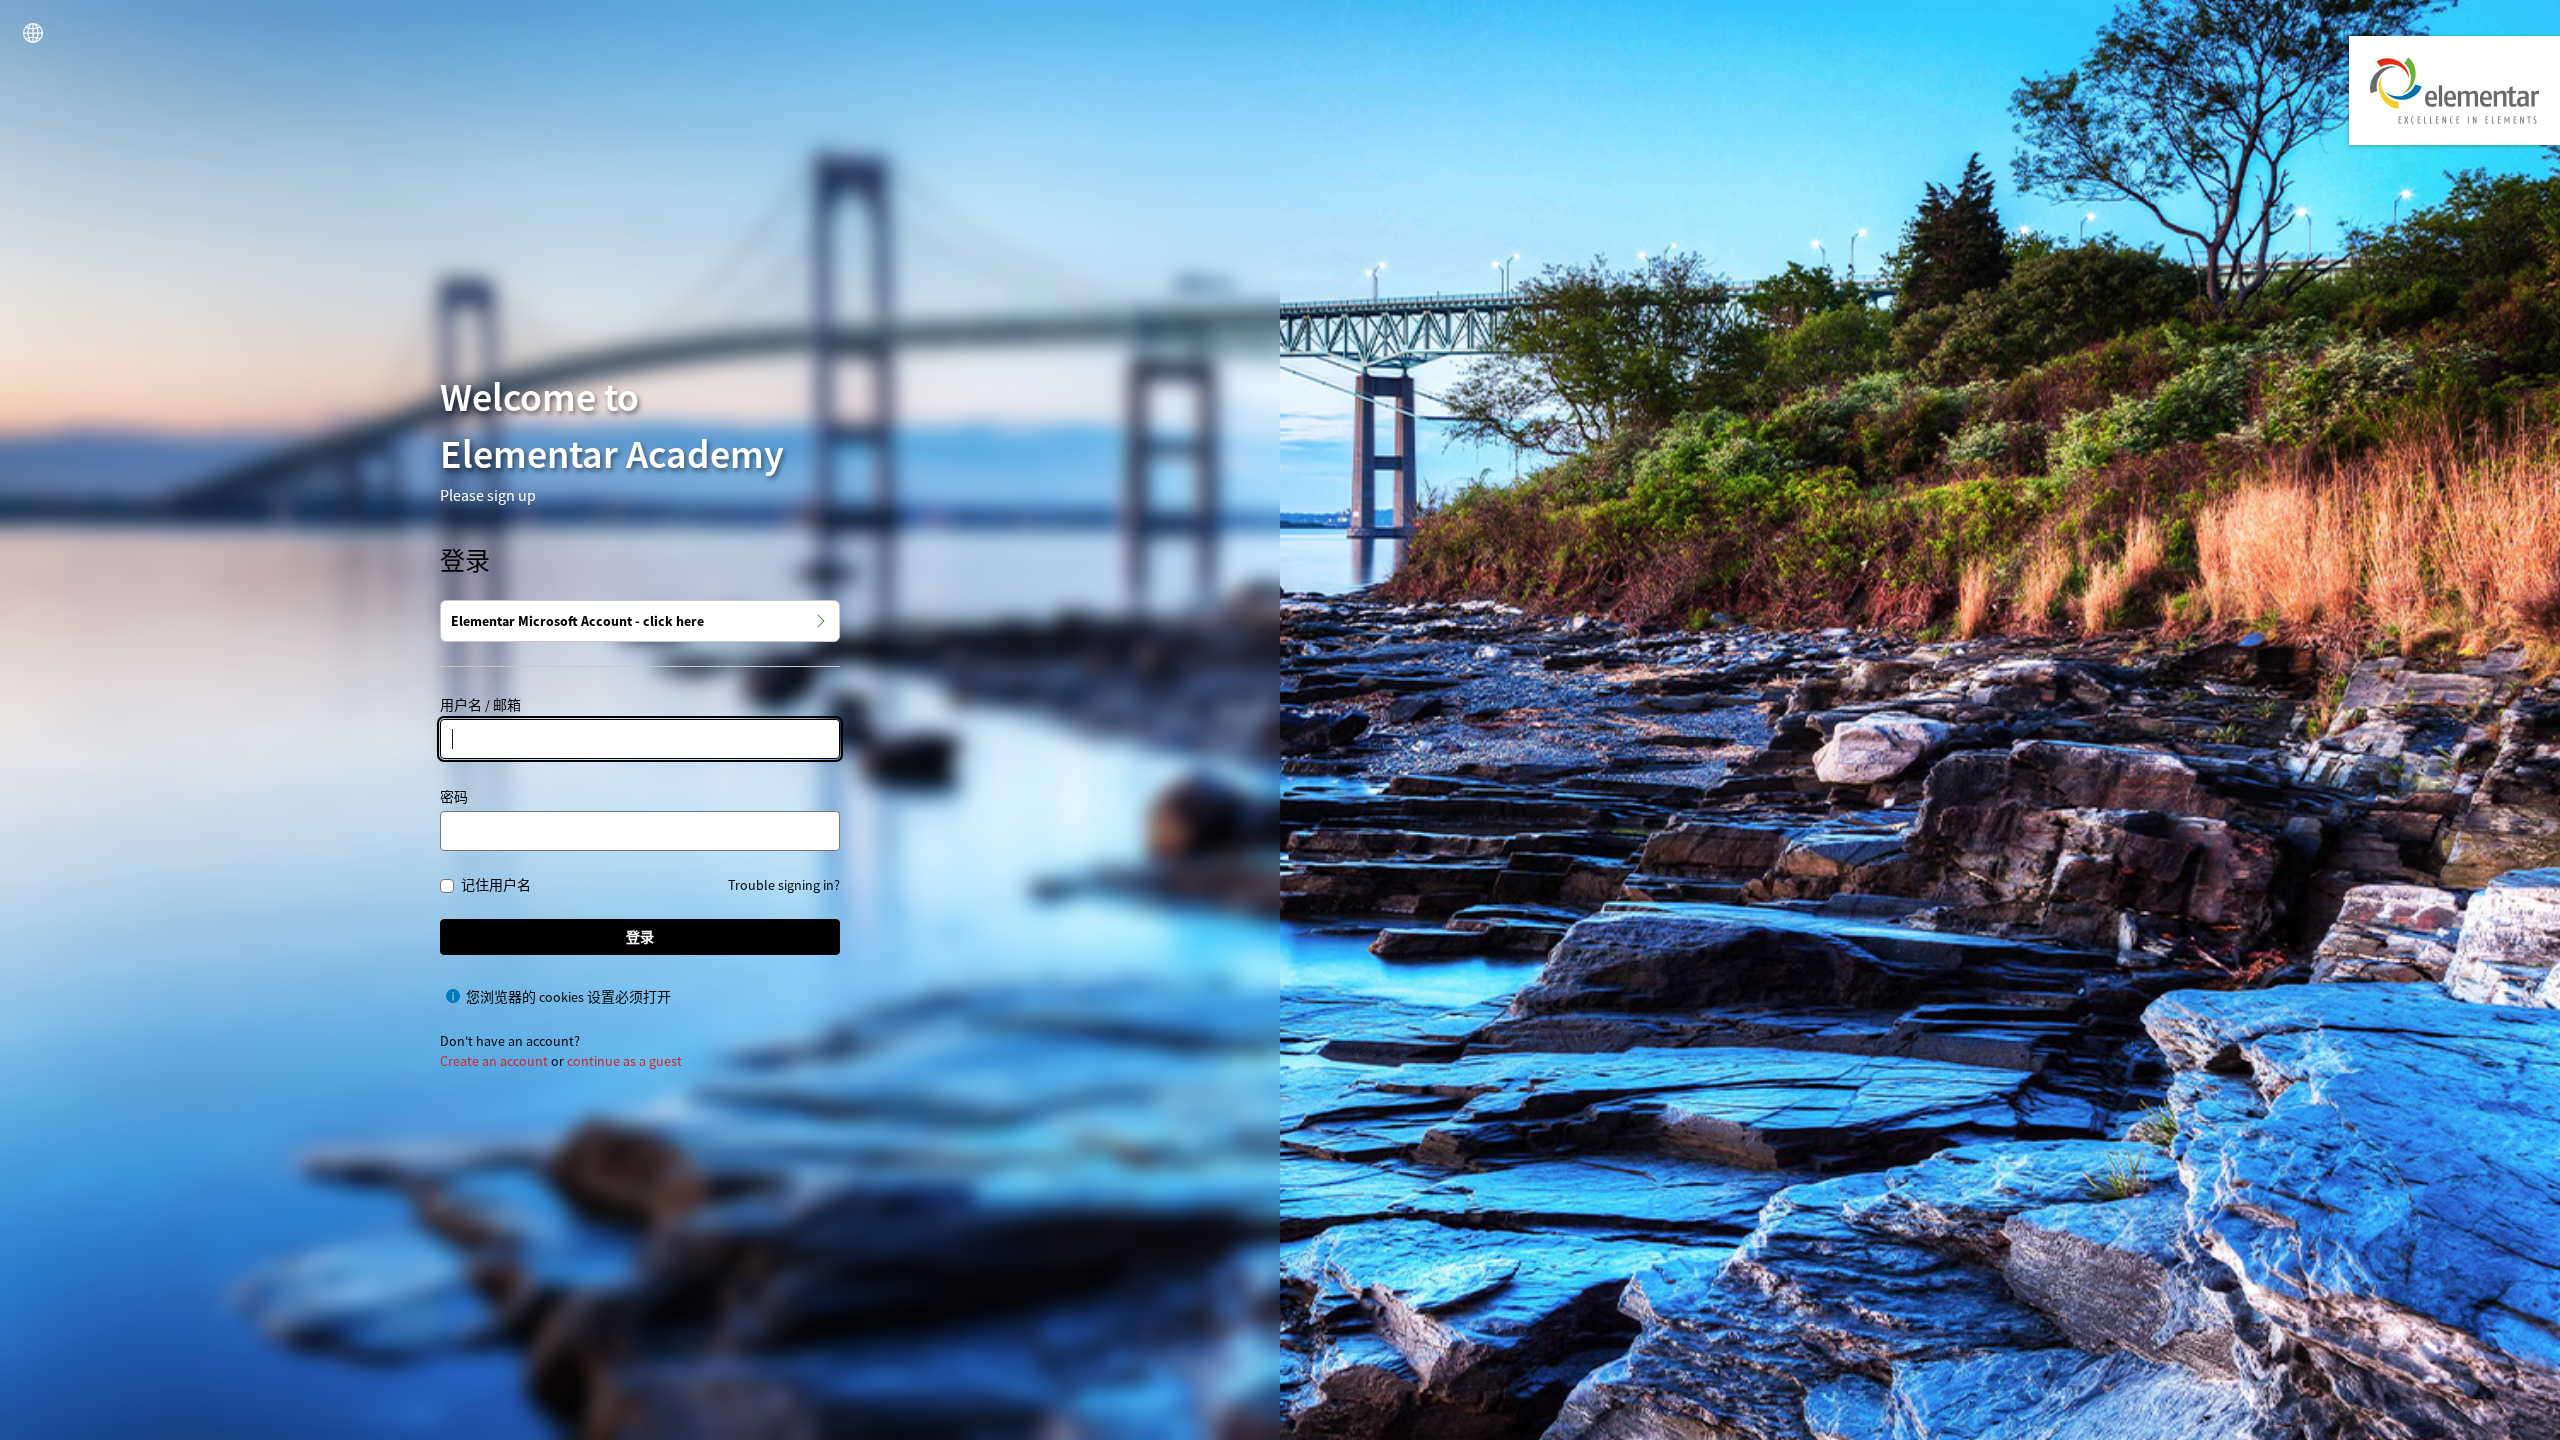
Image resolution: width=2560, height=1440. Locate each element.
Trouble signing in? (784, 885)
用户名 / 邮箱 (480, 705)
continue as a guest (624, 1061)
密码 (454, 797)
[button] (33, 33)
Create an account (494, 1061)
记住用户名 (496, 886)
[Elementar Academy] (2454, 90)
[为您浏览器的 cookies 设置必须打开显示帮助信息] (453, 996)
